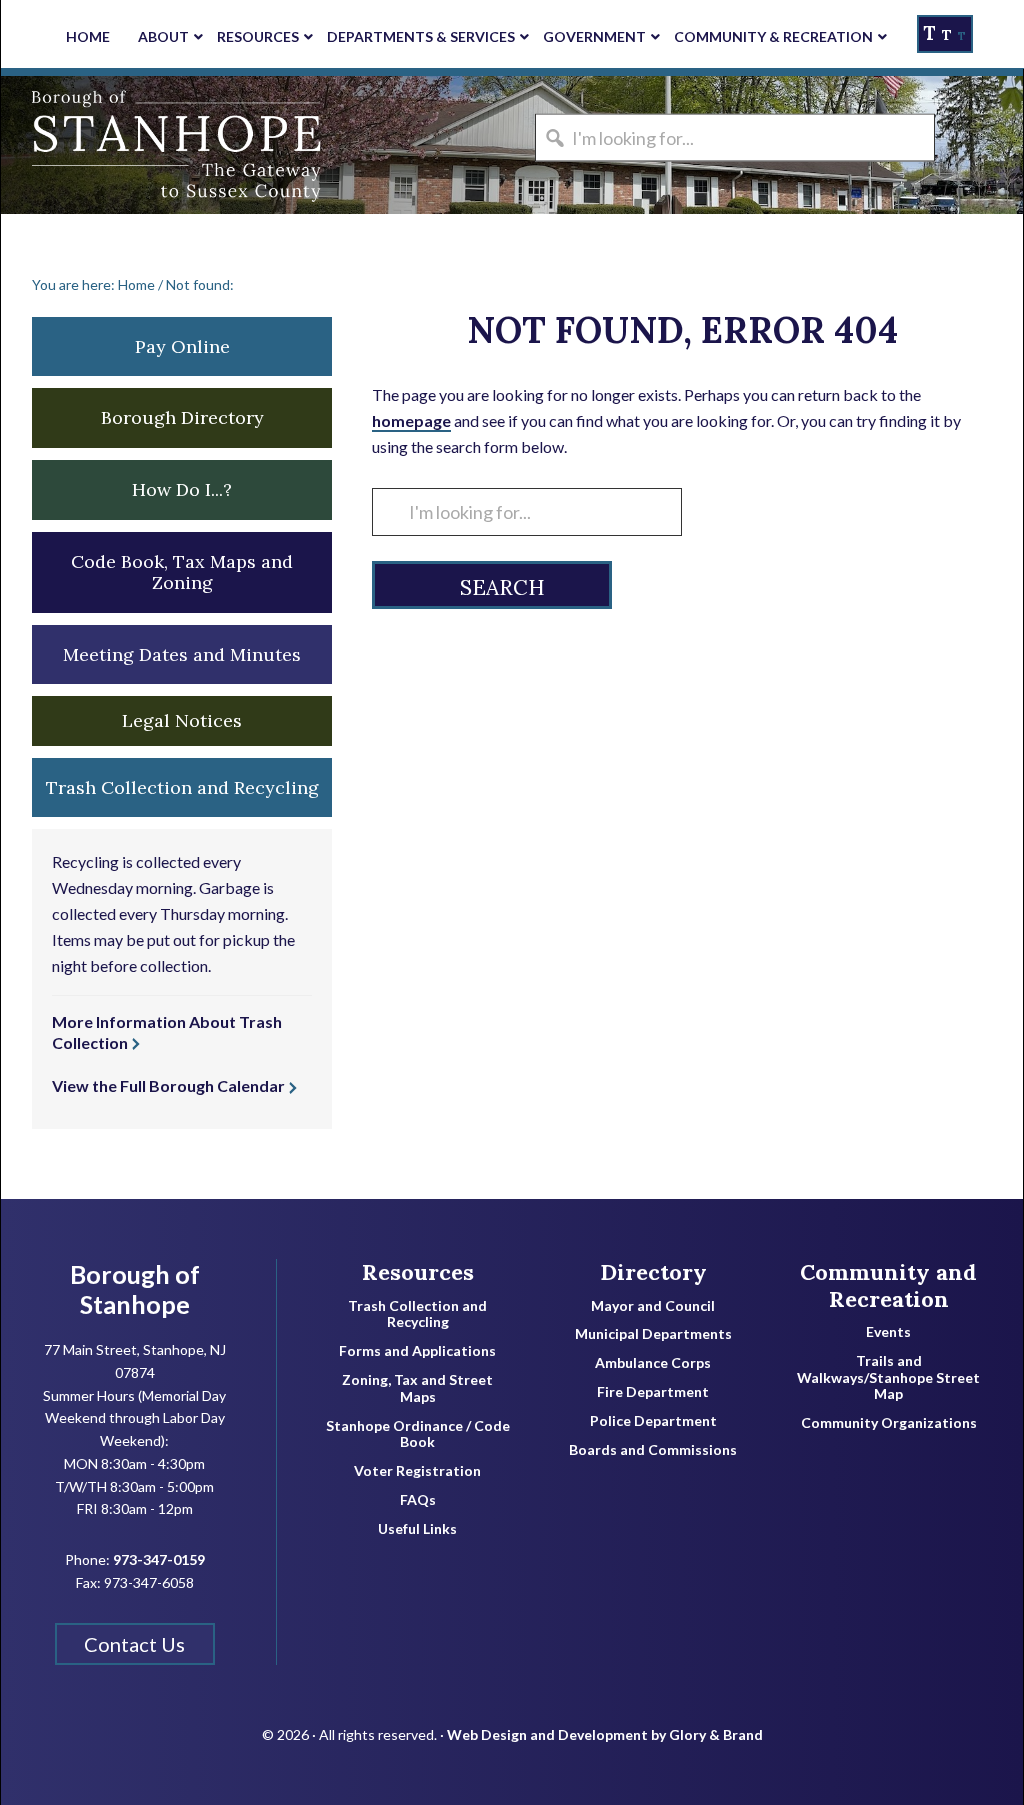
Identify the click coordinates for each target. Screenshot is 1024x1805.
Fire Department (653, 1392)
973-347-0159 (159, 1559)
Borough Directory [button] (182, 417)
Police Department (653, 1421)
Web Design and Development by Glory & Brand (605, 1734)
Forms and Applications (417, 1351)
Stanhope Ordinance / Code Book (418, 1434)
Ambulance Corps (653, 1363)
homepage (411, 420)
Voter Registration (417, 1471)
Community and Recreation (888, 1285)
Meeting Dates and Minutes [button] (182, 654)
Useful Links (417, 1529)
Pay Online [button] (182, 346)
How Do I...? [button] (182, 489)
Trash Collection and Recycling (417, 1314)
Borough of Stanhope (151, 145)
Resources (418, 1272)
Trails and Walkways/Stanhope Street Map (888, 1378)
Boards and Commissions (653, 1450)
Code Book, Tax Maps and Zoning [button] (182, 572)
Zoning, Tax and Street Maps (417, 1388)
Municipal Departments (653, 1334)
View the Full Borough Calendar (168, 1085)
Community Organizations (889, 1423)
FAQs (418, 1500)
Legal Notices (182, 720)
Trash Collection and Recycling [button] (182, 787)
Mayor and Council (653, 1306)
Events (888, 1332)
